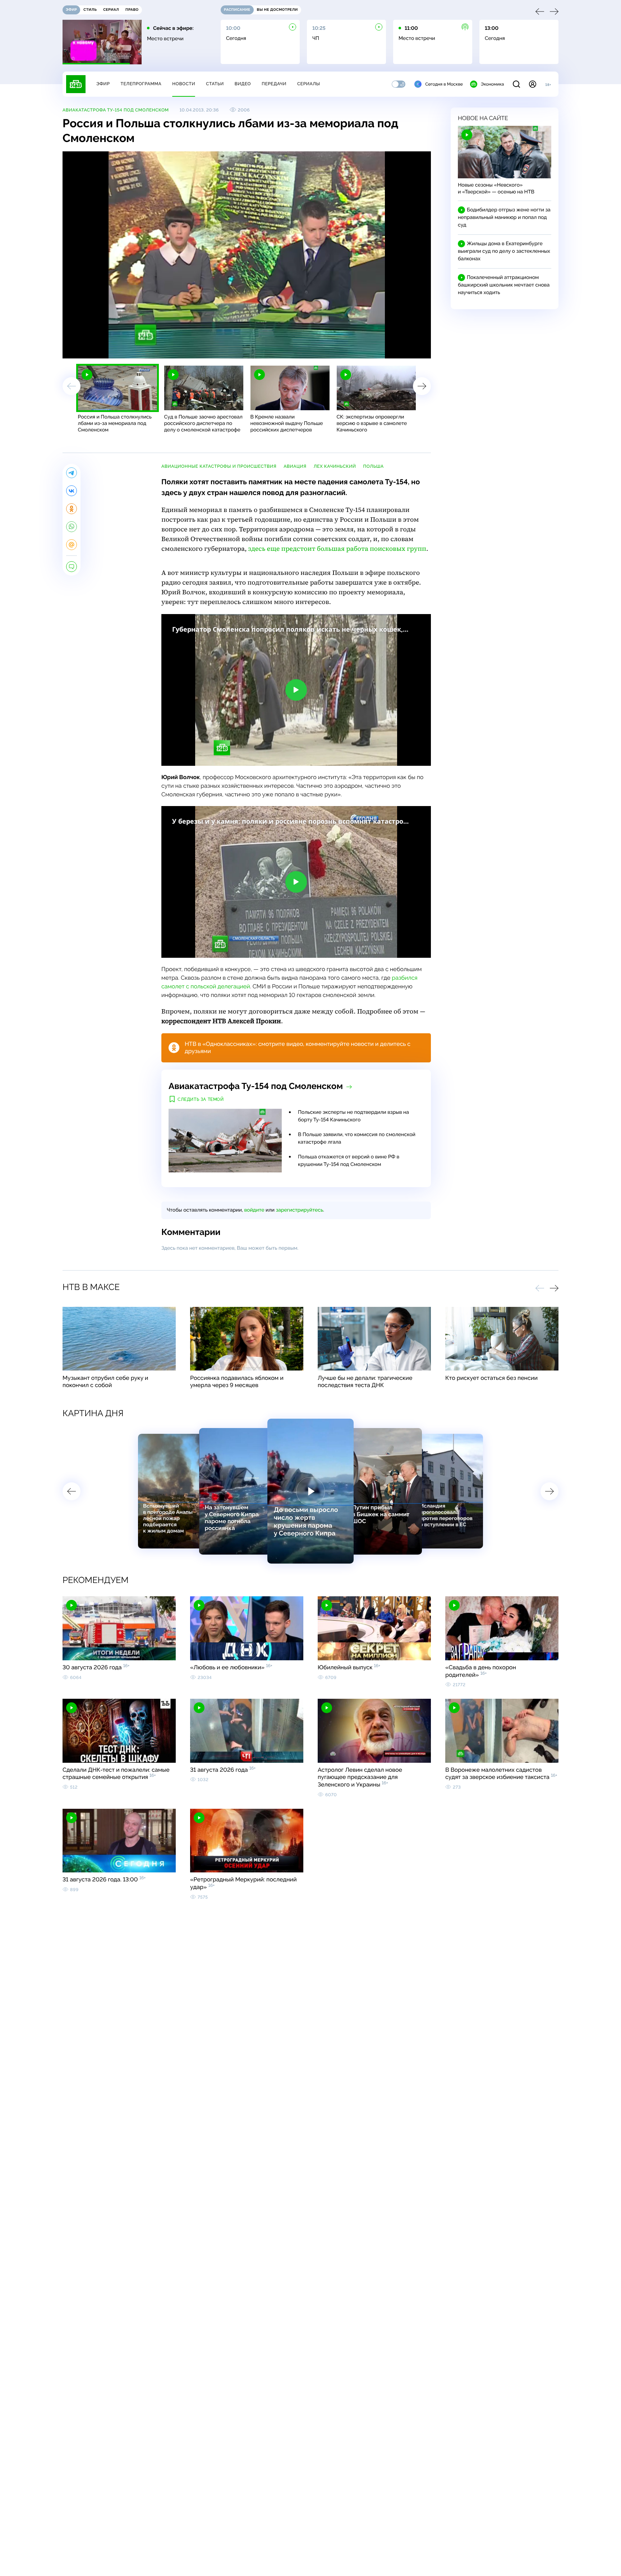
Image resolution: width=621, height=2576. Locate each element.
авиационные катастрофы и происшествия (219, 466)
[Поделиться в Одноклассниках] (72, 509)
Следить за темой (201, 1099)
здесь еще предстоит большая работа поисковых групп (337, 549)
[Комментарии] (72, 567)
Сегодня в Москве (444, 84)
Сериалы (309, 84)
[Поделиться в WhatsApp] (72, 527)
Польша (374, 466)
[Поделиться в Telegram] (72, 473)
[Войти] (533, 84)
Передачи (274, 84)
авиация (295, 466)
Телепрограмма (141, 84)
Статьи (215, 84)
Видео (243, 84)
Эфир (103, 84)
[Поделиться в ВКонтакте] (72, 491)
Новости (184, 84)
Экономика (492, 84)
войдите (254, 1210)
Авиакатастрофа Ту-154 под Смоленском (116, 110)
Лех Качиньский (335, 466)
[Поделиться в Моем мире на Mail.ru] (72, 545)
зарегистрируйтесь (300, 1210)
